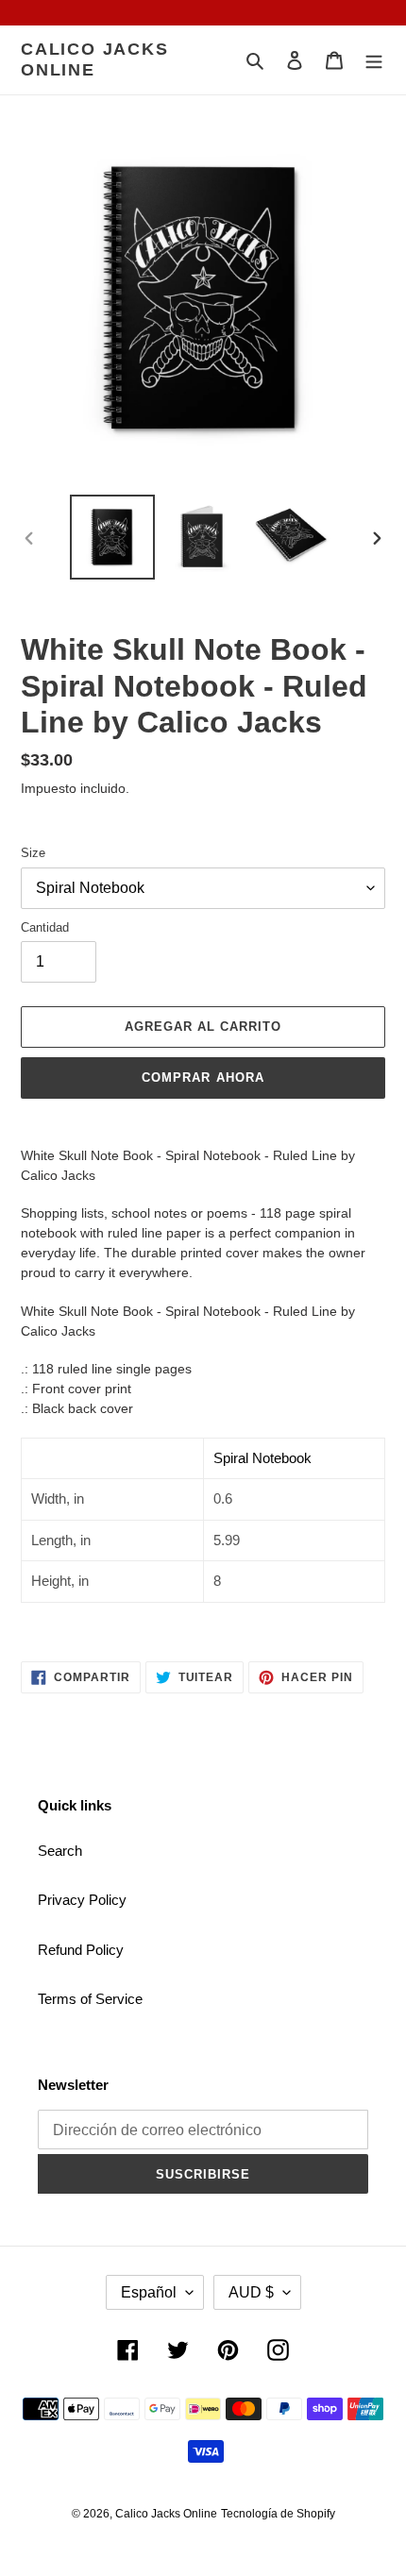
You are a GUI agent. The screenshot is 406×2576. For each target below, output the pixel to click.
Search (60, 1851)
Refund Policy (81, 1950)
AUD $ (251, 2292)
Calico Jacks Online (95, 59)
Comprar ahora (203, 1078)
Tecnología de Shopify (278, 2514)
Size (33, 853)
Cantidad (45, 927)
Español (149, 2292)
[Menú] (374, 60)
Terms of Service (90, 1999)
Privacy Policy (82, 1900)
